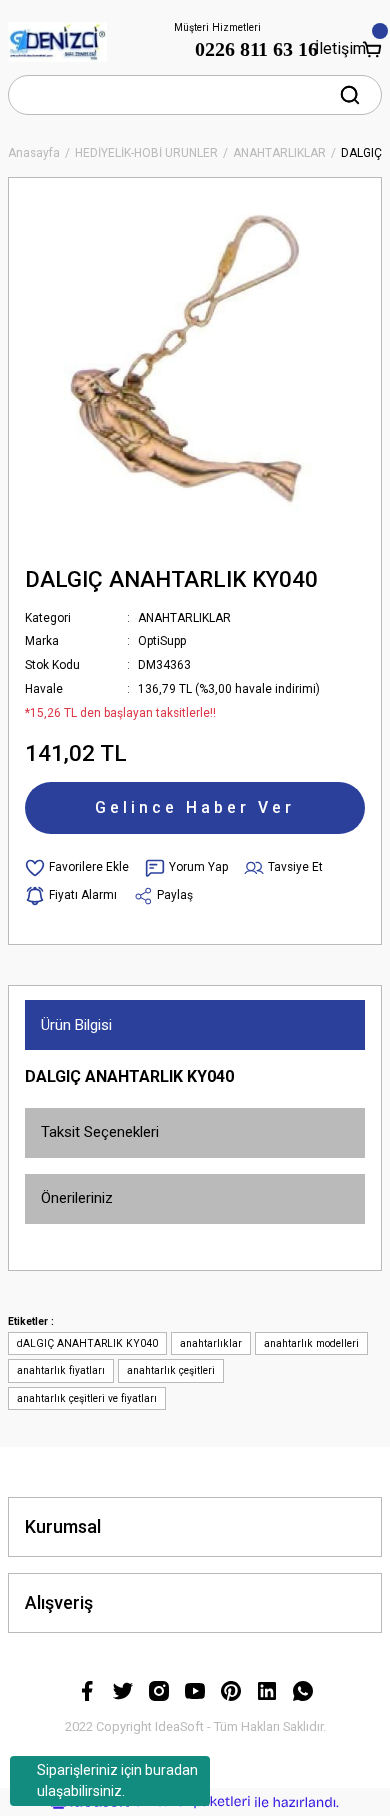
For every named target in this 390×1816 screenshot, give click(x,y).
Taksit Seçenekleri (100, 1132)
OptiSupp (162, 641)
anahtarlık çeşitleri (171, 1370)
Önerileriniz (77, 1198)
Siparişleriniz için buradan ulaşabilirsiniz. (117, 1780)
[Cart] (372, 49)
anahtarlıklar (211, 1343)
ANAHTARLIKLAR (184, 618)
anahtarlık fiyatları (61, 1370)
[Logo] (57, 42)
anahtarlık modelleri (311, 1343)
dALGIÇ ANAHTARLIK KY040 (87, 1343)
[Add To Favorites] (77, 868)
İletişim (340, 48)
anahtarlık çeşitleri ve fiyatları (87, 1398)
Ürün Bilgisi (76, 1025)
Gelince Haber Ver (195, 807)
